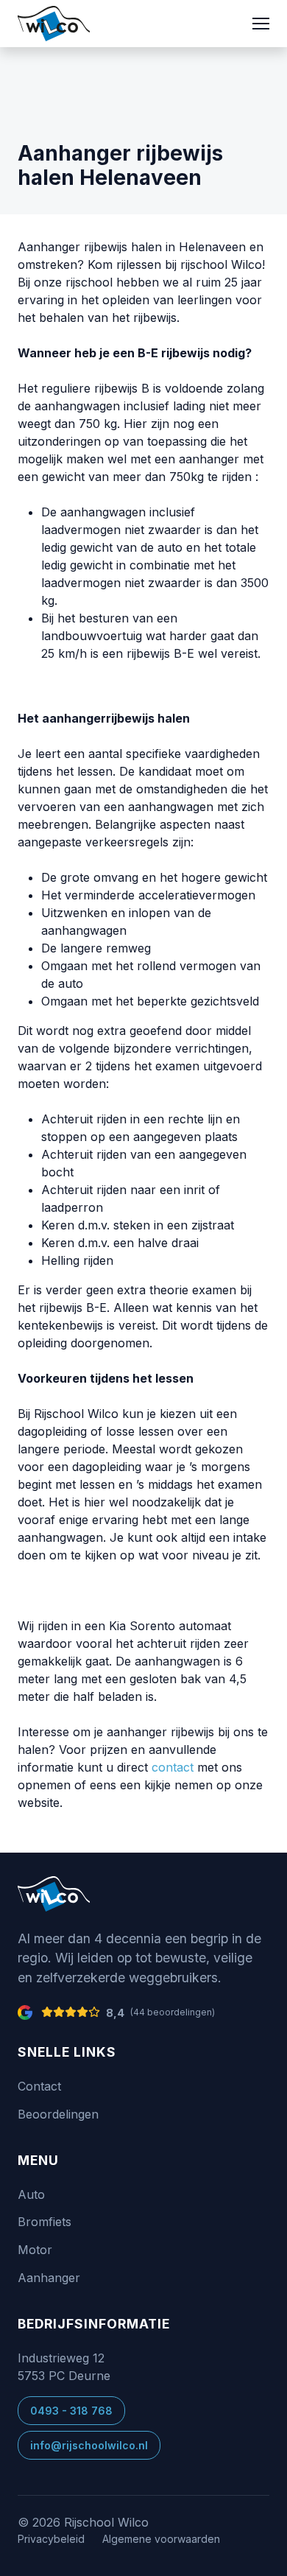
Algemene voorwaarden (161, 2539)
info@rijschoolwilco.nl (89, 2445)
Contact (39, 2086)
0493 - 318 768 (71, 2411)
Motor (35, 2250)
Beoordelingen (58, 2114)
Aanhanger (49, 2278)
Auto (31, 2194)
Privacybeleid (51, 2539)
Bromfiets (45, 2222)
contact (173, 1767)
